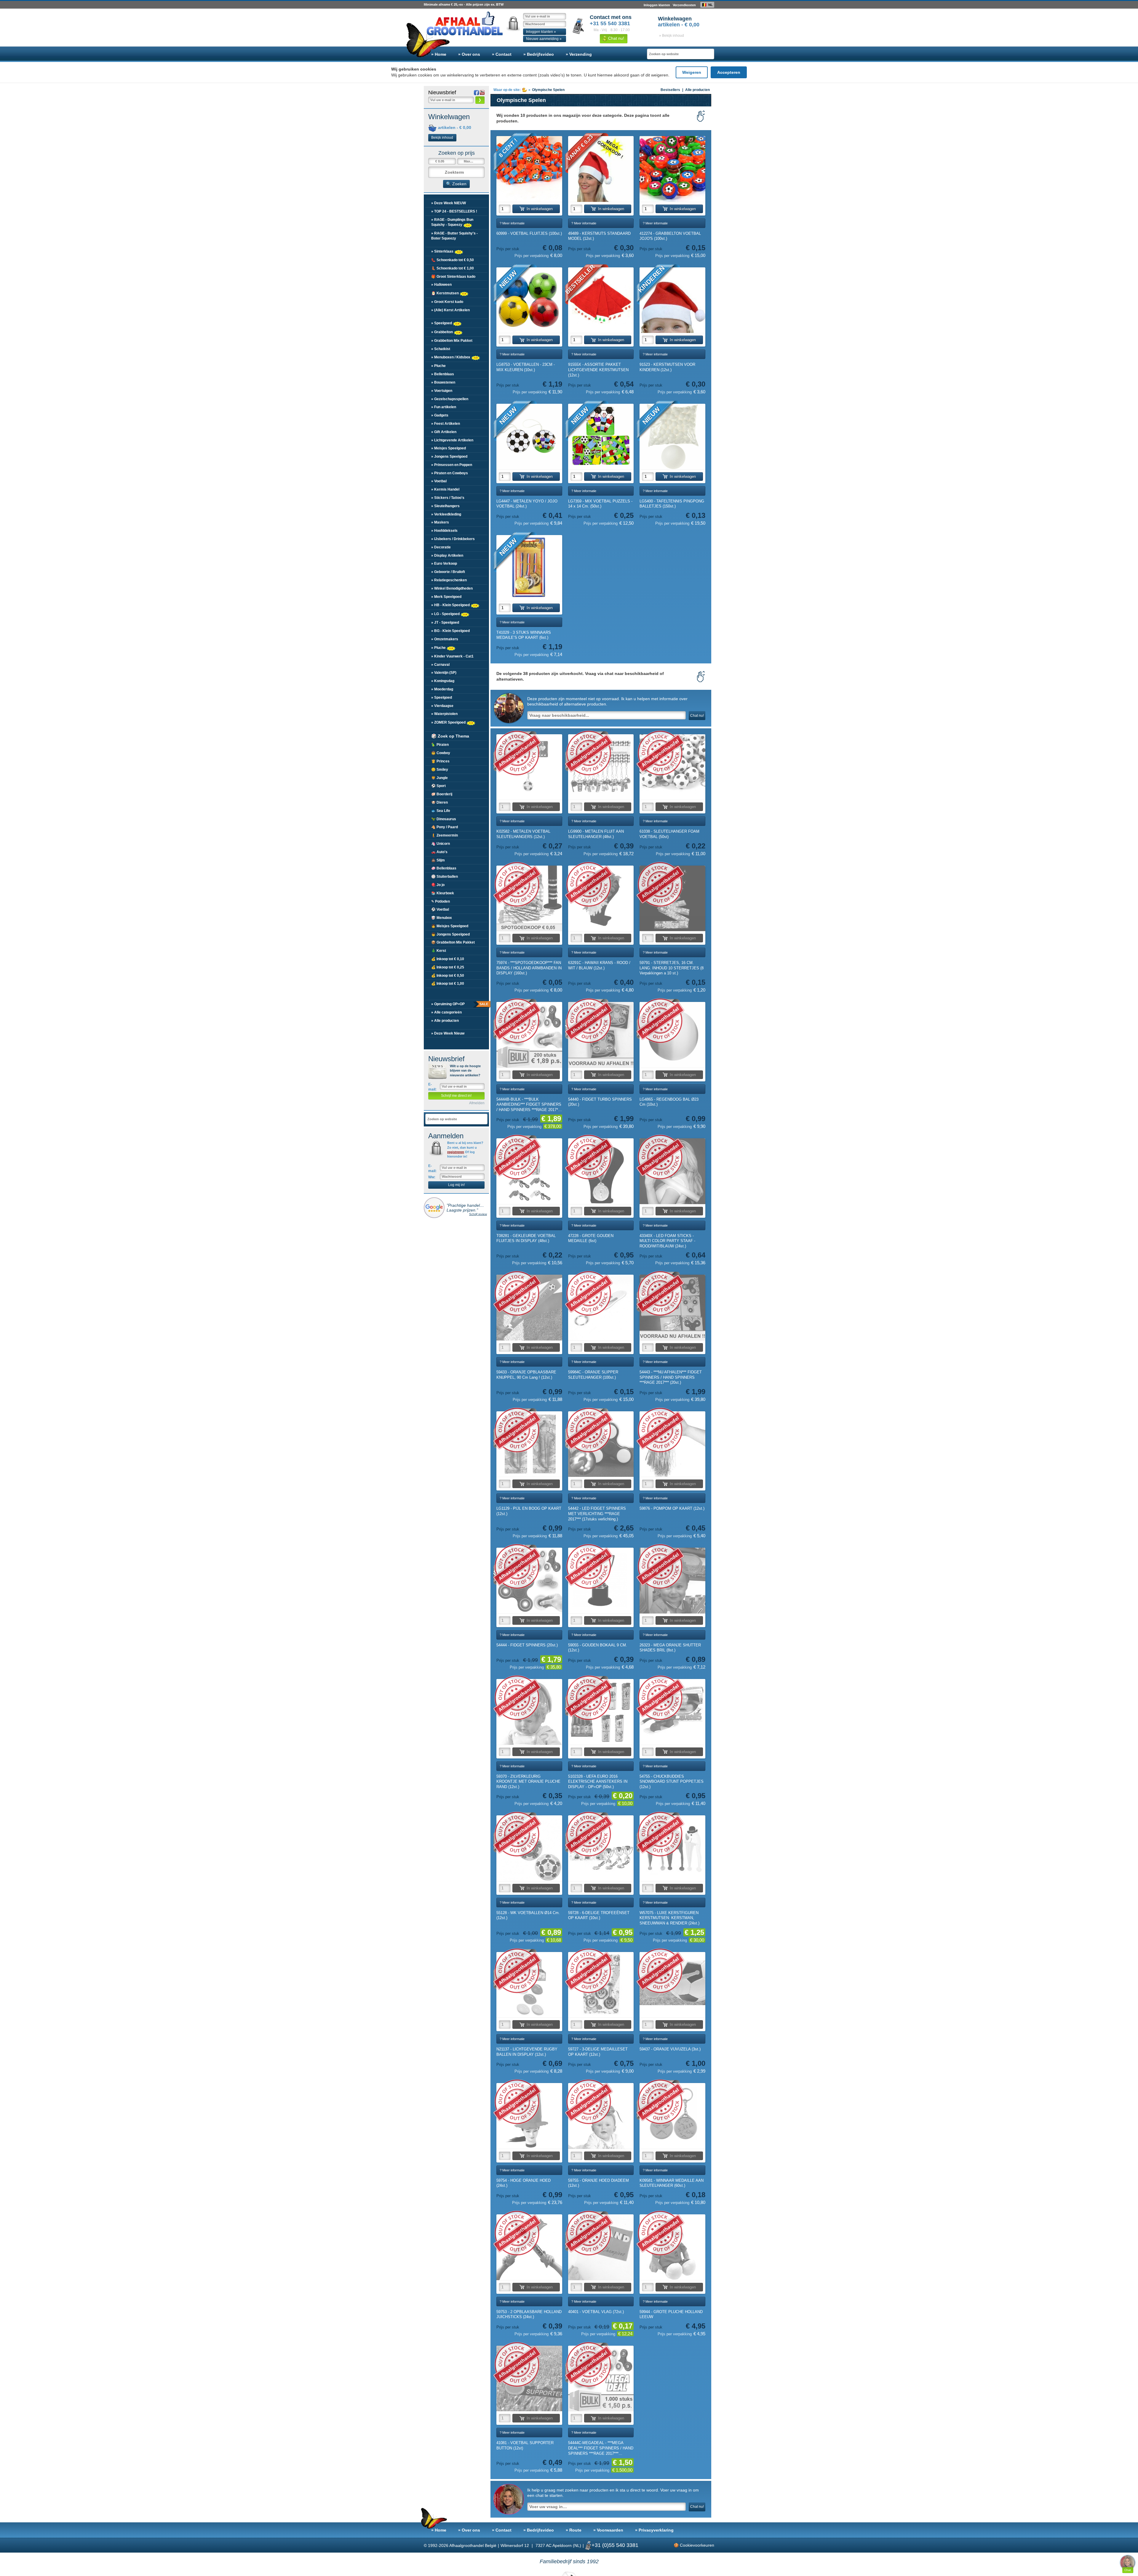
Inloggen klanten (657, 5)
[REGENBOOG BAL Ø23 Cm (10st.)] (672, 1035)
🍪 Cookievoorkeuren (694, 2545)
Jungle (439, 778)
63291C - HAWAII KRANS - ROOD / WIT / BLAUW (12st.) (599, 965)
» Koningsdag (443, 681)
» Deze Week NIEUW (449, 203)
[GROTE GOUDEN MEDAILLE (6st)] (601, 1171)
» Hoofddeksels (444, 531)
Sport (438, 786)
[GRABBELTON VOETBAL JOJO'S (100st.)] (672, 169)
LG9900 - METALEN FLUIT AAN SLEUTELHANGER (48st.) (596, 834)
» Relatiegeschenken (449, 580)
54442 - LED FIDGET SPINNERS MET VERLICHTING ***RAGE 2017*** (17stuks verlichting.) (597, 1514)
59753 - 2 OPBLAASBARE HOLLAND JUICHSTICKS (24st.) (529, 2314)
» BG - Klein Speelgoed (450, 631)
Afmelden (477, 1103)
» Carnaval (440, 665)
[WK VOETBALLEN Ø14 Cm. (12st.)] (529, 1848)
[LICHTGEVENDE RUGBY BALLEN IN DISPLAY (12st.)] (529, 1985)
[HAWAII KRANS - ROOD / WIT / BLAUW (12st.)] (601, 898)
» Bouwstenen (443, 382)
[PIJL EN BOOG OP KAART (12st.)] (529, 1444)
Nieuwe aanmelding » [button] (544, 39)
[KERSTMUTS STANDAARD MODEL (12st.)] (601, 169)
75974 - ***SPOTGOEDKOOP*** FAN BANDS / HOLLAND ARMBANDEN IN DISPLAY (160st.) (529, 968)
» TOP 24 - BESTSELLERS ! (454, 211)
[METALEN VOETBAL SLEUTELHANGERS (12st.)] (529, 767)
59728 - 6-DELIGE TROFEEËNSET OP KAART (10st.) (599, 1915)
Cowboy (441, 753)
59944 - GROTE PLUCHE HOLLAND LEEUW (671, 2314)
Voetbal (440, 909)
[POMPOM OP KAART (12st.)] (672, 1444)
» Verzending (579, 54)
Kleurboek (443, 893)
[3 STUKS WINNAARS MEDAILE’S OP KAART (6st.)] (529, 568)
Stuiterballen (445, 877)
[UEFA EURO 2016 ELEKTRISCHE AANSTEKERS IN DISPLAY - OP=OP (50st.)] (601, 1712)
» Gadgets (440, 415)
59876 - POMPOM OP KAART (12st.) (672, 1508)
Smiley (440, 770)
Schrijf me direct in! (456, 1096)
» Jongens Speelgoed (449, 457)
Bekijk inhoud (442, 138)
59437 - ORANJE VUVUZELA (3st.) (670, 2049)
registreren (456, 1152)
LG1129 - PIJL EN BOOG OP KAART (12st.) (529, 1511)
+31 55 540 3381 (610, 23)
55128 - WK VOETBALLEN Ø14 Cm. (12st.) (528, 1915)
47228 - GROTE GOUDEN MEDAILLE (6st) (591, 1238)
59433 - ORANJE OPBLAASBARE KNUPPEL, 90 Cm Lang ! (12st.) (526, 1375)
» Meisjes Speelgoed (449, 448)
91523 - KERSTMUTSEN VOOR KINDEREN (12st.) (667, 367)
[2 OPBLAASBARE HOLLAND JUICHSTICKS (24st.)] (529, 2247)
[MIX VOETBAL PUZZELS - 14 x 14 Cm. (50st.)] (601, 437)
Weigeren (692, 72)
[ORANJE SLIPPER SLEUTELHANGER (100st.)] (601, 1308)
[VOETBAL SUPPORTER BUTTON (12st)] (529, 2379)
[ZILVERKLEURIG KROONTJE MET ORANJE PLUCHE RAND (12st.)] (529, 1712)
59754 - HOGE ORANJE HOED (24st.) (524, 2183)
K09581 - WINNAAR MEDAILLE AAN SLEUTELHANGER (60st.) (672, 2183)
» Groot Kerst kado (447, 302)
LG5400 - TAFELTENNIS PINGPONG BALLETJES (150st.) (672, 504)
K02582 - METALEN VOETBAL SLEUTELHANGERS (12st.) (523, 834)
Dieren (439, 802)
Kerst (439, 951)
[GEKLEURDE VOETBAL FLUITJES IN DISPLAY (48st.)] (529, 1171)
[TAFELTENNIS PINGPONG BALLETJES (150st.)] (672, 437)
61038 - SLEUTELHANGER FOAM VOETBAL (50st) (669, 834)
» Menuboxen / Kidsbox (451, 357)
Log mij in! (456, 1185)
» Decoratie (441, 547)
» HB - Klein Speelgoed (451, 605)
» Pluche (438, 366)
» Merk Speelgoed (446, 597)
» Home (439, 54)
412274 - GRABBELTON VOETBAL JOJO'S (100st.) (670, 236)
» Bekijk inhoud (672, 36)
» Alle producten (445, 1021)
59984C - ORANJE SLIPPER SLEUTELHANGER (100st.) (593, 1375)
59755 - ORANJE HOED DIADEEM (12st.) (598, 2183)
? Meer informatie (512, 223)
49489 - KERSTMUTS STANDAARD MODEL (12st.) (599, 236)
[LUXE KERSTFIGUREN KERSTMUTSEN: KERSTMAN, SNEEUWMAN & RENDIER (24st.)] (672, 1848)
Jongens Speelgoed (450, 934)
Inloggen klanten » (541, 32)
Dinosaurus (444, 819)
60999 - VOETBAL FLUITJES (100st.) (529, 233)
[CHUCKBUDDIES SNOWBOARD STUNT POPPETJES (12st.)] (672, 1712)
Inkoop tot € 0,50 (448, 976)
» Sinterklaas (443, 251)
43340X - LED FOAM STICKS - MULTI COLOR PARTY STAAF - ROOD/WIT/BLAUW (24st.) (667, 1241)
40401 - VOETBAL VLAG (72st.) (596, 2312)
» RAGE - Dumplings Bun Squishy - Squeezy (452, 222)
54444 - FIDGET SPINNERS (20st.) (527, 1645)
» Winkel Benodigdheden (452, 588)
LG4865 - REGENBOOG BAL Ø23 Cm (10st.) (669, 1102)
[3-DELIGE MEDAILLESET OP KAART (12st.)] (601, 1985)
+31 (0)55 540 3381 (615, 2545)
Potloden (441, 901)
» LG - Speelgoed (446, 614)
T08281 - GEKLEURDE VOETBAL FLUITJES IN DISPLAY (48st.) (526, 1238)
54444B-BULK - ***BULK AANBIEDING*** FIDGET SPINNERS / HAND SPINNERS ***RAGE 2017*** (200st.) (529, 1105)
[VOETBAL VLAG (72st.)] (601, 2247)
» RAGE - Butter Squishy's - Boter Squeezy (454, 236)
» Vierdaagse (442, 706)
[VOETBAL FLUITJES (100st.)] (529, 169)
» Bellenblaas (443, 374)
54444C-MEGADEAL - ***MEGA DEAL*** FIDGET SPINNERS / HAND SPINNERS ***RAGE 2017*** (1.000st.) (601, 2448)
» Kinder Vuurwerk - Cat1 (452, 656)
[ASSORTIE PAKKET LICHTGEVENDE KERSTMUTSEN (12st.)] (601, 300)
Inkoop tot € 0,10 (448, 959)
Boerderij (442, 794)
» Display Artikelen (447, 556)
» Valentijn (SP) (444, 673)
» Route (574, 2530)
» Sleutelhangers (445, 506)
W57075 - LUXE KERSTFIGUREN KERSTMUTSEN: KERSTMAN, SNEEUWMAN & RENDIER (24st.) (669, 1918)
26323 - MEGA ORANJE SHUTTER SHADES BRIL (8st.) (670, 1648)
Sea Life (441, 811)
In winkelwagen (540, 209)
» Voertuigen (442, 391)
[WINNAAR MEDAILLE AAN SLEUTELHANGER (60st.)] (672, 2116)
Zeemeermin (445, 835)
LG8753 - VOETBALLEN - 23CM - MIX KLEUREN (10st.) (526, 367)
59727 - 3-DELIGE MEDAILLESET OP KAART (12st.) (598, 2052)
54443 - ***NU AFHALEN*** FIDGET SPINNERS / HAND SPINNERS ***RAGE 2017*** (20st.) (671, 1377)
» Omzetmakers (445, 639)
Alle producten (697, 90)
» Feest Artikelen (446, 424)
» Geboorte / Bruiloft (448, 572)
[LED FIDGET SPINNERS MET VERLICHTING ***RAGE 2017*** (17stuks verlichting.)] (601, 1444)
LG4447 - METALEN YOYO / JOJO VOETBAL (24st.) (527, 504)
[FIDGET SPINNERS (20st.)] (529, 1581)
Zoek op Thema (450, 736)
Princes (440, 761)
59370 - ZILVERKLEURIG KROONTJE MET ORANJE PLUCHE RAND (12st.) (528, 1782)
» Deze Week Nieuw (448, 1033)
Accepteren (729, 72)
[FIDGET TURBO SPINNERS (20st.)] (601, 1035)
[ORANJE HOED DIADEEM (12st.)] (601, 2116)
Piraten (440, 745)
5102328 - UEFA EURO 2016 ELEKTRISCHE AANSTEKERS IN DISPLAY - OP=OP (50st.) (598, 1782)
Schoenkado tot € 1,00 (453, 268)
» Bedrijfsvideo (539, 54)
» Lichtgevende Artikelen (452, 440)
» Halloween (441, 285)
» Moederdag (442, 689)
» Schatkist (441, 349)
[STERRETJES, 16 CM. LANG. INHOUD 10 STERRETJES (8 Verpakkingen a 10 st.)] (672, 898)
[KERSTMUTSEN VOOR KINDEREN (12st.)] (672, 300)
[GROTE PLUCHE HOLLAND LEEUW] (672, 2247)
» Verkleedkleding (446, 514)
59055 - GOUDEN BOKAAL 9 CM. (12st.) (598, 1648)
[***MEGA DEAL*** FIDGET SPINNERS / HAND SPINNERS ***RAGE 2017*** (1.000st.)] (601, 2379)
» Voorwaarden (608, 2530)
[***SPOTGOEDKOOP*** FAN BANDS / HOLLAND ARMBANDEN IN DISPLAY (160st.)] (529, 898)
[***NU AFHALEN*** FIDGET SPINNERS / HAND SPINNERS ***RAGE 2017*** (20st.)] (672, 1308)
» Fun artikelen (444, 407)
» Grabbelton (442, 332)
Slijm (438, 860)
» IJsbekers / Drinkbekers (453, 539)
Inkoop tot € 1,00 (448, 984)
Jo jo (438, 885)
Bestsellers (670, 90)
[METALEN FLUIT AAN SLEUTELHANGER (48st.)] (601, 767)
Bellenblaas (444, 868)
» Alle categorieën (446, 1012)
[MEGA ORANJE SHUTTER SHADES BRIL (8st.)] (672, 1581)
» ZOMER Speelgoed (449, 722)
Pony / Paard (445, 827)
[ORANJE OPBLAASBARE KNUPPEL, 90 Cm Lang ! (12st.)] (529, 1308)
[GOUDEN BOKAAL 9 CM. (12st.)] (601, 1581)
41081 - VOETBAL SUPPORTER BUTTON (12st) (525, 2445)
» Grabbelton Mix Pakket (452, 341)
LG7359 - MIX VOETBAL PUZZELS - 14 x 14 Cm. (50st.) (600, 504)
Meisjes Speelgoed (450, 926)
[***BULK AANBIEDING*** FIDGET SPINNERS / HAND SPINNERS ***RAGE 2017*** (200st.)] (529, 1035)
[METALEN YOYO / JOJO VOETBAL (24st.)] (529, 437)
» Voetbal (439, 481)
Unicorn (441, 844)
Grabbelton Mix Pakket (453, 942)
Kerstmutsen (445, 293)
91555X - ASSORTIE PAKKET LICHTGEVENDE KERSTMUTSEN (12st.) (598, 370)
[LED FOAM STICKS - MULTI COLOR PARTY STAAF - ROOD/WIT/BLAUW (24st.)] (672, 1171)
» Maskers (440, 522)
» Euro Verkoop (444, 564)
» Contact (502, 54)
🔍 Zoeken (456, 184)
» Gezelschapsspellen (450, 399)
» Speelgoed (442, 323)
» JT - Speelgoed (445, 623)
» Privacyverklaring (654, 2530)
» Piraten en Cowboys (450, 473)
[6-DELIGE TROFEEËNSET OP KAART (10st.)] (601, 1848)
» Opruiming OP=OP (459, 1004)
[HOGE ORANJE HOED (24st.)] (529, 2116)
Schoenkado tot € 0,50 (453, 260)
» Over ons (469, 54)
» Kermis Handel (445, 489)
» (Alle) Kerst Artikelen (450, 310)
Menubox (442, 918)
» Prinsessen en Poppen (452, 465)
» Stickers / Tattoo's (448, 498)
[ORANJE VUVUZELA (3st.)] (672, 1985)
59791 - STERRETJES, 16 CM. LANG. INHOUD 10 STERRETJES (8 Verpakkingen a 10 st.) (672, 968)
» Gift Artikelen (444, 432)
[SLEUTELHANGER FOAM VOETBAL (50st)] (672, 767)
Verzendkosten (684, 5)
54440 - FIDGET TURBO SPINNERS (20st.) (600, 1102)
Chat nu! (616, 38)
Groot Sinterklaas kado (453, 277)
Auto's (439, 852)
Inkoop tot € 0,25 (448, 967)
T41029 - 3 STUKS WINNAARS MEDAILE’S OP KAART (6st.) (524, 635)
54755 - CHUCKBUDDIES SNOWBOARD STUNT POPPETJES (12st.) (672, 1782)
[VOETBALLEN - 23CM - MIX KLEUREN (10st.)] (529, 300)
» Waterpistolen (444, 714)
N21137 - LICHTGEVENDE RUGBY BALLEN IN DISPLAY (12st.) (527, 2052)
